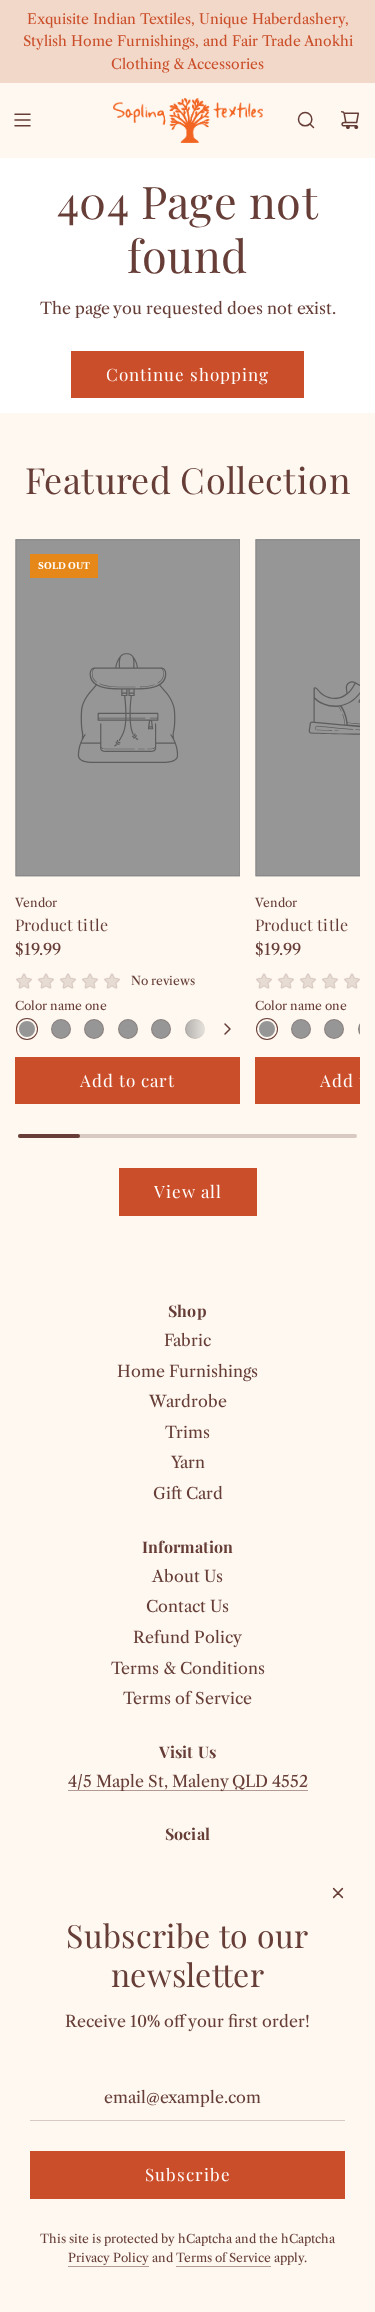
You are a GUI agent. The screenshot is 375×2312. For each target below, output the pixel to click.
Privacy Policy (108, 2257)
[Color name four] (128, 1029)
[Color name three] (94, 1029)
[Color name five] (161, 1029)
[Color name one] (27, 1029)
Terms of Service (223, 2257)
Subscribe (188, 2174)
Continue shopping (187, 374)
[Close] (338, 1893)
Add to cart (127, 1080)
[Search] (306, 120)
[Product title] (127, 708)
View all (188, 1191)
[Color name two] (61, 1029)
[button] (227, 1029)
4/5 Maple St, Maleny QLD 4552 (188, 1781)
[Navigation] (22, 120)
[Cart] (350, 120)
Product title (61, 924)
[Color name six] (195, 1029)
